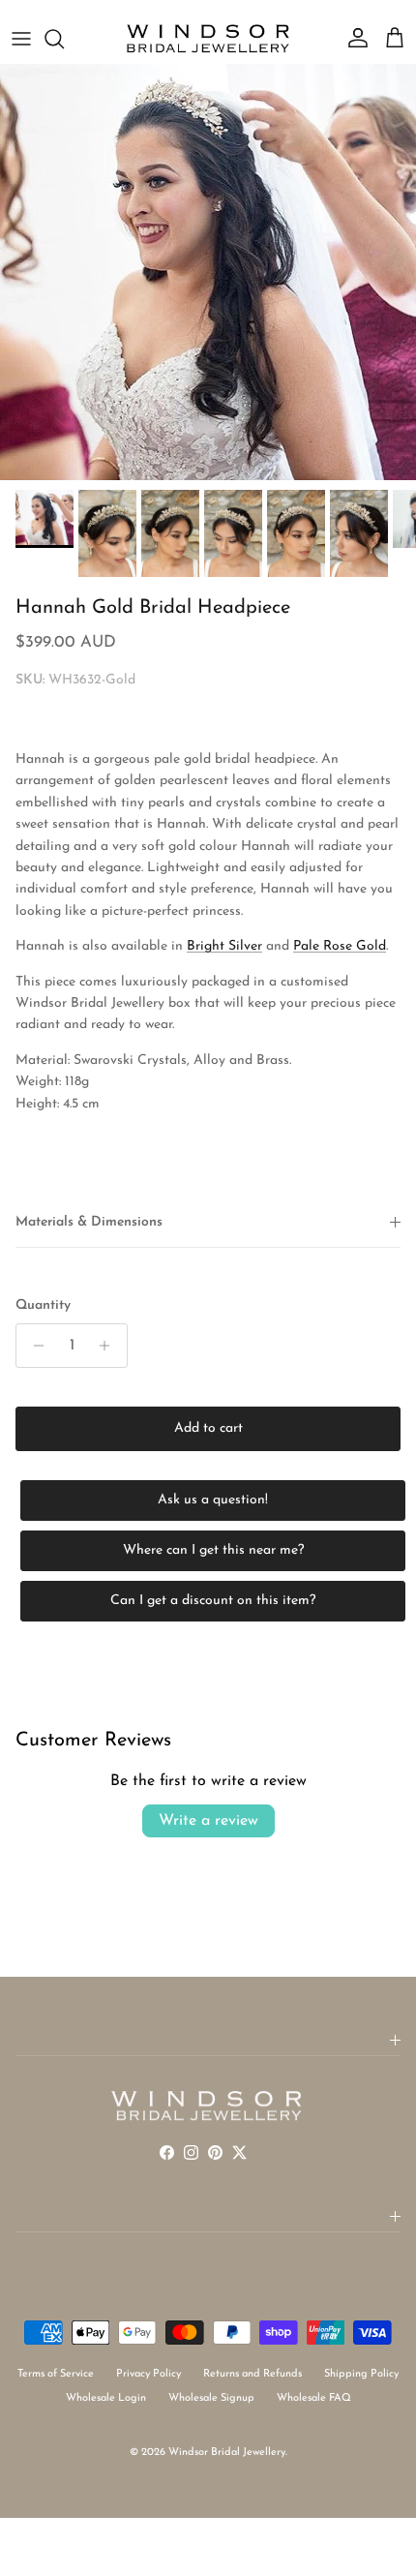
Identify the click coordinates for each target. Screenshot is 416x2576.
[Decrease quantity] (33, 1346)
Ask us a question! (213, 1500)
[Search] (64, 39)
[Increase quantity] (110, 1346)
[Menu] (21, 39)
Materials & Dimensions (89, 1222)
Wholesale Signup (211, 2398)
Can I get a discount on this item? (213, 1601)
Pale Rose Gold (340, 946)
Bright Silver (224, 946)
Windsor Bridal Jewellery (227, 2453)
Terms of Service (56, 2374)
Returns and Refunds (253, 2374)
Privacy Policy (149, 2374)
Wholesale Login (106, 2398)
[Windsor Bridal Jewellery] (208, 39)
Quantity (43, 1305)
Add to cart (208, 1428)
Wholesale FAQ (314, 2398)
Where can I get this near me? (213, 1550)
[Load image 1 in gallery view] (208, 272)
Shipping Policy (361, 2374)
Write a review (208, 1821)
